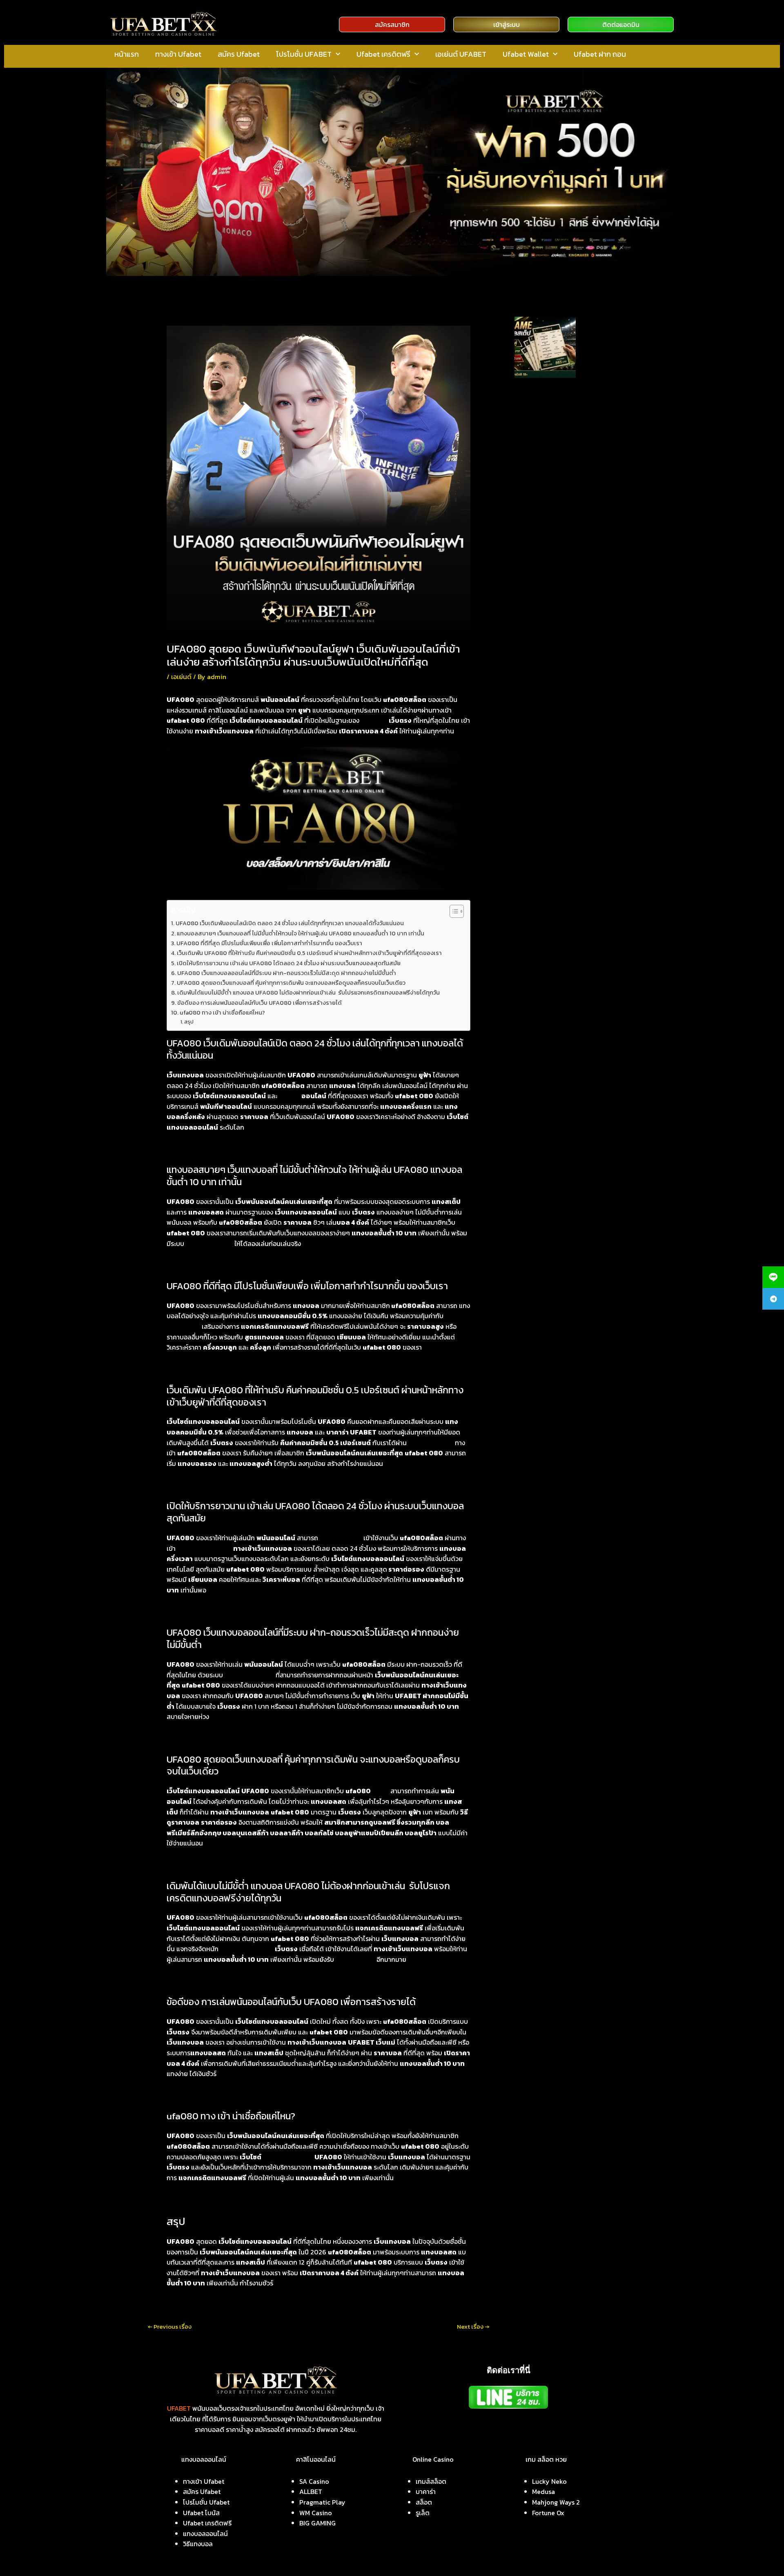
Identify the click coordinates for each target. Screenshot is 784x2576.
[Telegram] (773, 1299)
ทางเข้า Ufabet (178, 54)
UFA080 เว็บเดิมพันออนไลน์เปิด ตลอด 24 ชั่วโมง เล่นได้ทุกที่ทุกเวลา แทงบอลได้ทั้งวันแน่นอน (290, 923)
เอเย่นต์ (181, 677)
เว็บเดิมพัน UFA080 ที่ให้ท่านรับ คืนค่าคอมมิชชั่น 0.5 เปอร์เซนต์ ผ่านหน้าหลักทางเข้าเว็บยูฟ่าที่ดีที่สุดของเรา (309, 953)
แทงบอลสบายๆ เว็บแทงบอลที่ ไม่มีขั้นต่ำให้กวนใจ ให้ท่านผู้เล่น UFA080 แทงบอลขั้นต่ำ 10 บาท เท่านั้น (301, 933)
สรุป (189, 1022)
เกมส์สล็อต (431, 2481)
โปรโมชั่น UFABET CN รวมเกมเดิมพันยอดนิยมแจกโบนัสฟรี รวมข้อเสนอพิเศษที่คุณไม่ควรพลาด (567, 517)
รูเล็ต (423, 2513)
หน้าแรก (127, 54)
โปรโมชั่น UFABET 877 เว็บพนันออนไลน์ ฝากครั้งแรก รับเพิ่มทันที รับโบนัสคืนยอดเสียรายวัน (566, 549)
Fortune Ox (548, 2513)
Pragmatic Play (322, 2502)
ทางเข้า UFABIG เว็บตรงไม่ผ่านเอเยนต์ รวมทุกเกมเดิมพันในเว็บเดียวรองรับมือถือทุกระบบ (569, 452)
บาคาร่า (426, 2492)
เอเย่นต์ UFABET (461, 54)
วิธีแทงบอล (198, 2544)
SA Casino (314, 2481)
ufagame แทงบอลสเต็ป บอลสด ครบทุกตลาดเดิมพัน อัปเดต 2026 (603, 339)
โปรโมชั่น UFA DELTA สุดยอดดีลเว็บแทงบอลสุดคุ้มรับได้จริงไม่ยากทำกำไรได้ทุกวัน (568, 577)
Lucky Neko (549, 2481)
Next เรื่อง (473, 2326)
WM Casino (316, 2513)
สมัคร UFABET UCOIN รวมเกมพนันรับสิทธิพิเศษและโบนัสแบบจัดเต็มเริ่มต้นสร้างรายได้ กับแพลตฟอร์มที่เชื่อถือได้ (569, 420)
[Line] (773, 1277)
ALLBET (311, 2492)
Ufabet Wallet (526, 54)
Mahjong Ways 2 (556, 2502)
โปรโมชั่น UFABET (304, 54)
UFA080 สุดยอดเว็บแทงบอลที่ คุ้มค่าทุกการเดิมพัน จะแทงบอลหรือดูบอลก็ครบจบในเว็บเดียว (291, 983)
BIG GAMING (317, 2523)
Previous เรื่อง (170, 2326)
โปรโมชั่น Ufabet (206, 2502)
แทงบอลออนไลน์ (287, 2157)
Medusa (543, 2492)
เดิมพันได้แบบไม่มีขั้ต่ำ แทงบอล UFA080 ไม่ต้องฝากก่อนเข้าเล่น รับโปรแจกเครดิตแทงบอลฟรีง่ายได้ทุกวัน (308, 993)
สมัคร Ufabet (239, 54)
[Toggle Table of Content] (453, 911)
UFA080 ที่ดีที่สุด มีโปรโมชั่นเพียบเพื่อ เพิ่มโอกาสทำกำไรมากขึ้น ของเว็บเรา (269, 943)
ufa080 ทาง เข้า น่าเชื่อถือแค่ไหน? (222, 1013)
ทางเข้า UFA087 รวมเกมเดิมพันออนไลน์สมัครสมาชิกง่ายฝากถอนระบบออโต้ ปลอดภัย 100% (566, 484)
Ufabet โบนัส (201, 2513)
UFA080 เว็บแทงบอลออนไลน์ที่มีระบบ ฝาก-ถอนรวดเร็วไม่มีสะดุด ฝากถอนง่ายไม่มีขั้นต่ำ (287, 973)
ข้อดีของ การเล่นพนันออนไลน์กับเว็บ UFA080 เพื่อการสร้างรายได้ (259, 1003)
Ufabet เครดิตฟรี (383, 54)
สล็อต (380, 1791)
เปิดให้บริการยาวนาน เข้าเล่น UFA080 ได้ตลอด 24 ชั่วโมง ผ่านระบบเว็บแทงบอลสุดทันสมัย (289, 963)
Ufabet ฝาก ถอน (600, 54)
